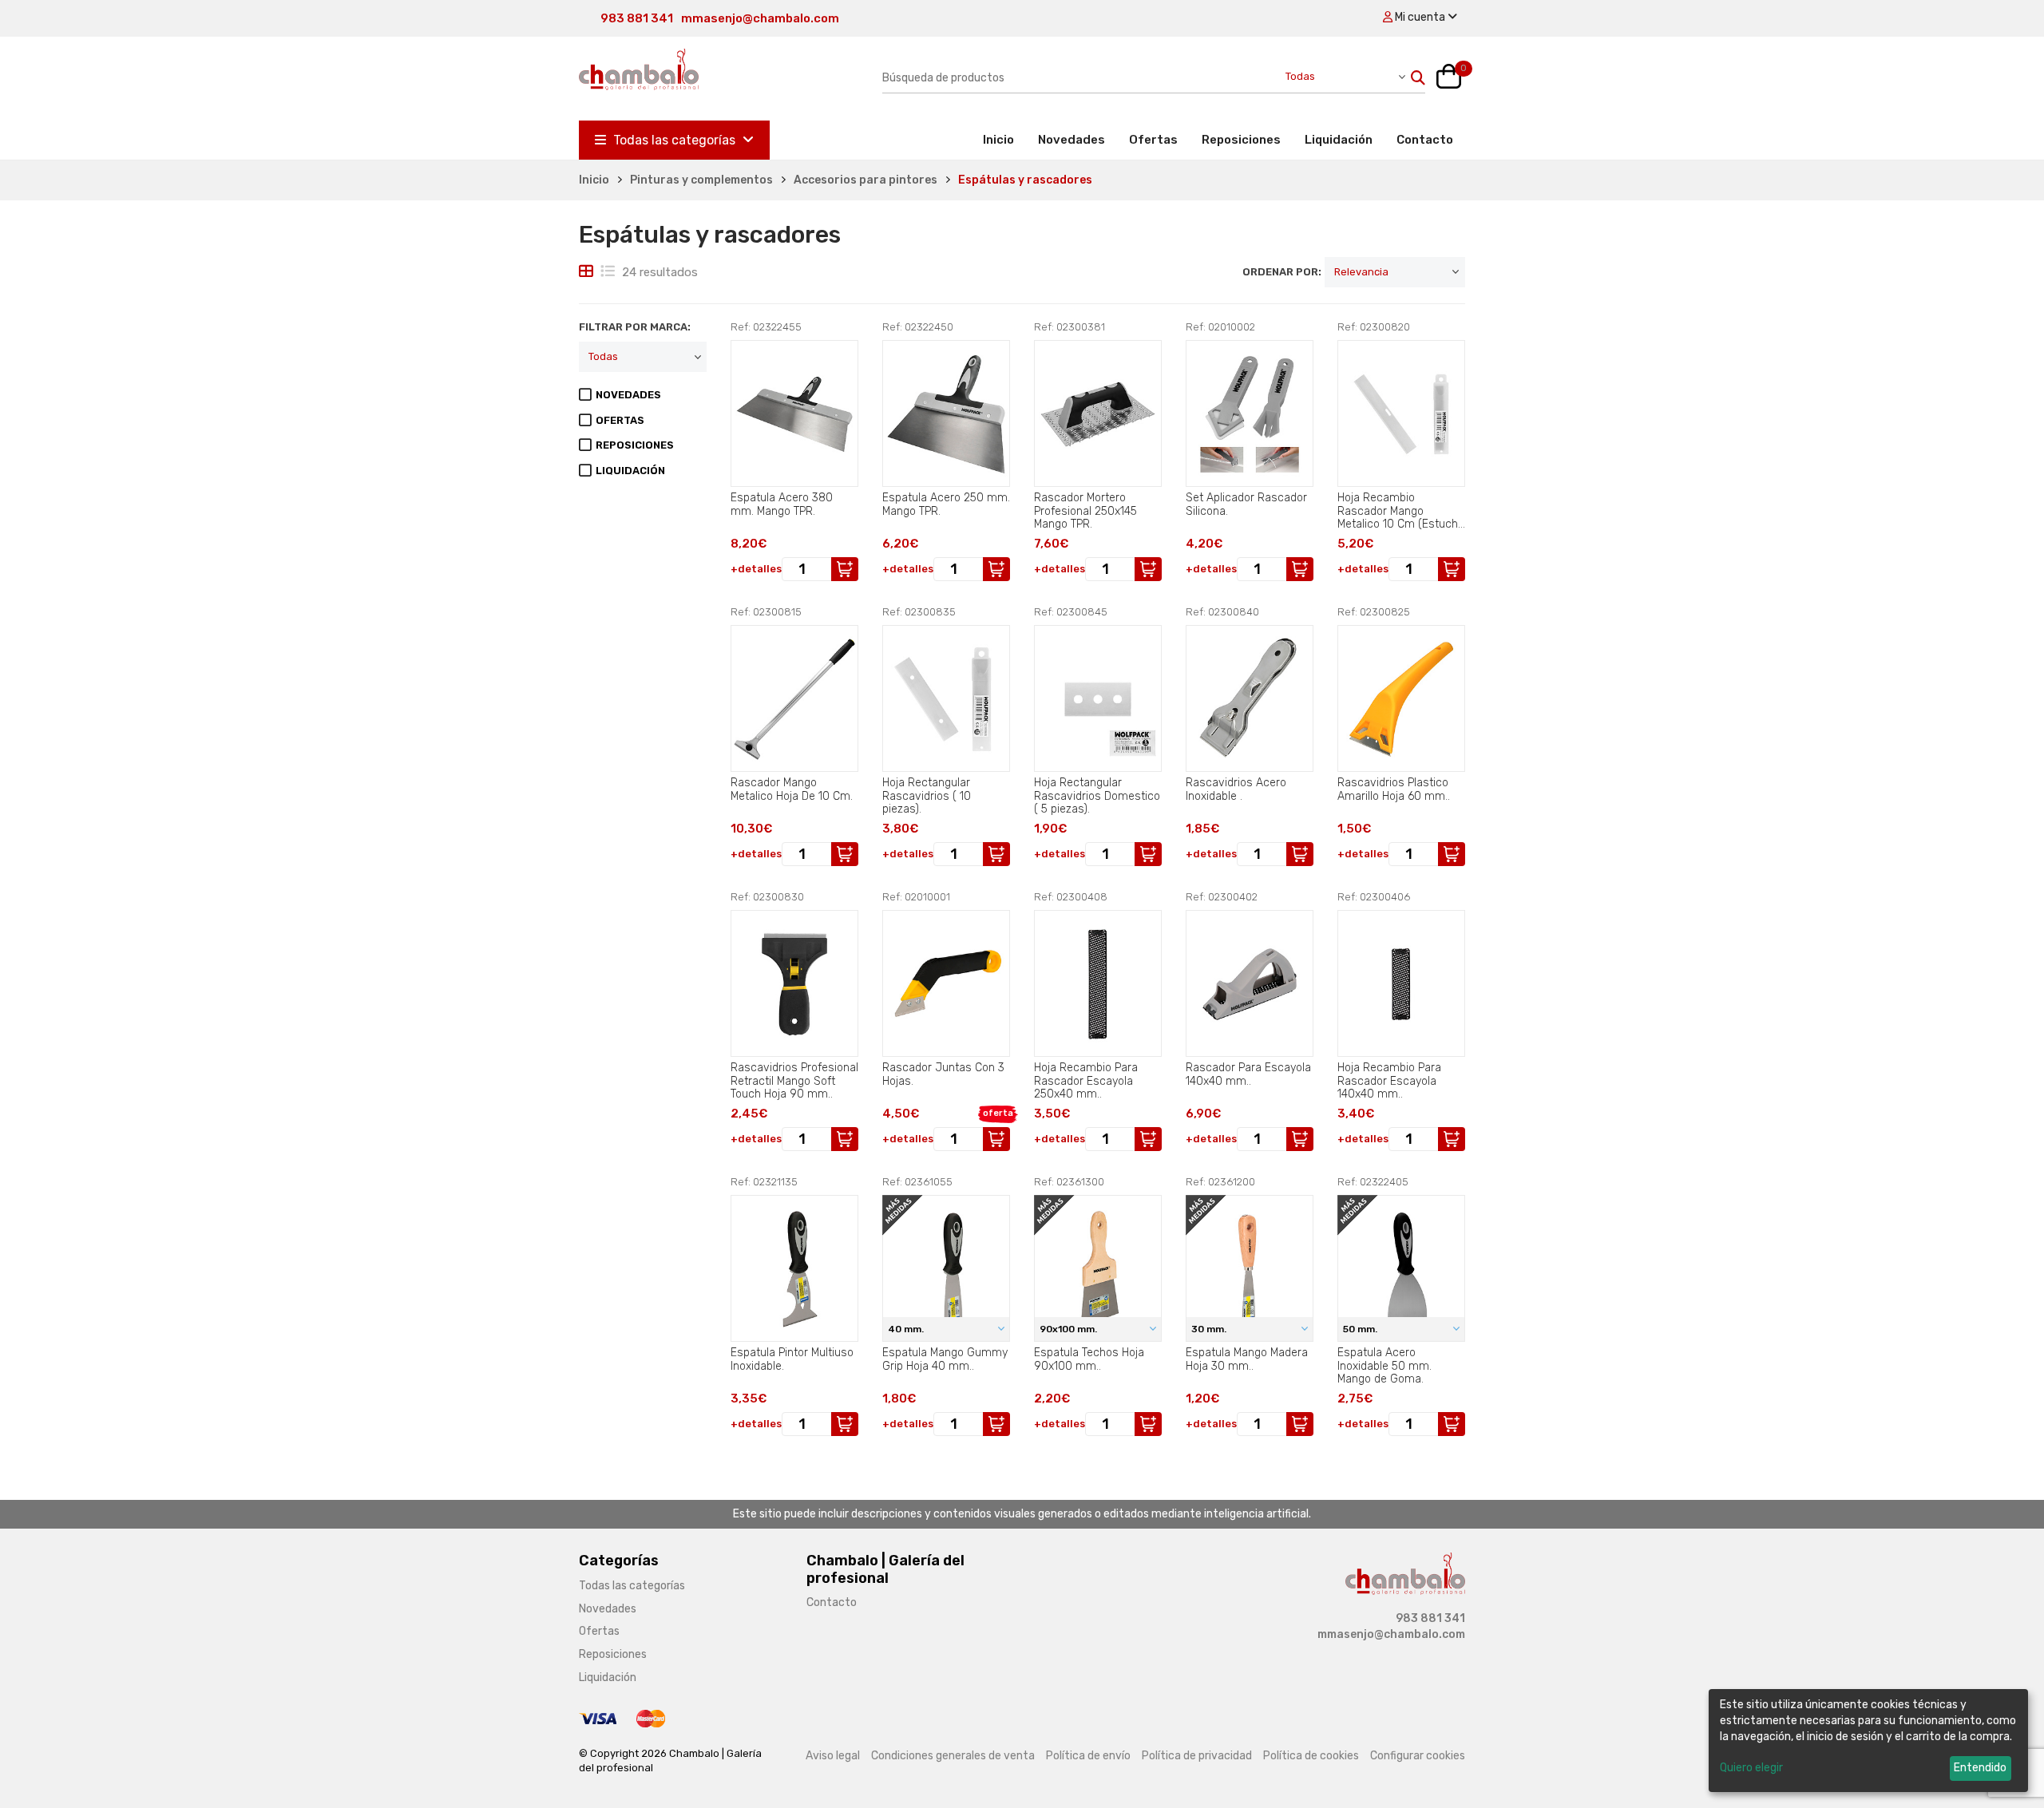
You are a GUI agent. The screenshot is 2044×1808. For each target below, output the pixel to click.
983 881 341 (637, 18)
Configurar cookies (1418, 1756)
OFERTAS (620, 420)
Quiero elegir (1751, 1768)
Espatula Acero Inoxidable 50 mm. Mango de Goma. (1384, 1366)
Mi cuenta (1420, 17)
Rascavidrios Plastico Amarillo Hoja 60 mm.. (1394, 789)
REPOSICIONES (635, 445)
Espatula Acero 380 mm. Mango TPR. (782, 504)
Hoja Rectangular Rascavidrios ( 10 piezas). (927, 796)
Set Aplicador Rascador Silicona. (1246, 504)
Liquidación (1339, 140)
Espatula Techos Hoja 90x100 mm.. (1089, 1359)
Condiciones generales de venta (953, 1756)
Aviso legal (833, 1756)
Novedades (1072, 140)
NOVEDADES (628, 395)
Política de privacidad (1197, 1756)
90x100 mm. (1070, 1329)
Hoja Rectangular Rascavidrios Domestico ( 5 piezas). (1097, 796)
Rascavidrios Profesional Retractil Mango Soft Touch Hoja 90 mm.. (794, 1081)
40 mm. (907, 1329)
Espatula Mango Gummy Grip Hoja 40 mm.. (945, 1359)
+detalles (756, 569)
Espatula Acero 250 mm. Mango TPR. (946, 504)
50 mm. (1361, 1329)
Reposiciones (1241, 140)
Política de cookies (1311, 1756)
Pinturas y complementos (701, 180)
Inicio (1004, 139)
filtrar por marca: (635, 327)
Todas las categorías (674, 140)
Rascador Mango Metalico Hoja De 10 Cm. (792, 789)
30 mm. (1210, 1329)
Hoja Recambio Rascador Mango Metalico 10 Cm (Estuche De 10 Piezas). (1401, 511)
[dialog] (1868, 1741)
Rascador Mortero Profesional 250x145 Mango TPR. (1085, 511)
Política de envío (1088, 1756)
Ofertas (1153, 140)
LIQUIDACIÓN (630, 471)
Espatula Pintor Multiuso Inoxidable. (792, 1359)
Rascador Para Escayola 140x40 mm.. (1248, 1074)
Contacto (1425, 140)
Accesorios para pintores (866, 180)
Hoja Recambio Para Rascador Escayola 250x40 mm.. (1086, 1081)
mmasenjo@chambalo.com (760, 18)
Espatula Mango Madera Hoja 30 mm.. (1247, 1359)
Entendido (1980, 1768)
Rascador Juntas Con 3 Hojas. (943, 1074)
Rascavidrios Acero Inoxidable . (1236, 789)
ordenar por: (1282, 272)
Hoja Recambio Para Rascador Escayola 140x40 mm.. (1389, 1081)
